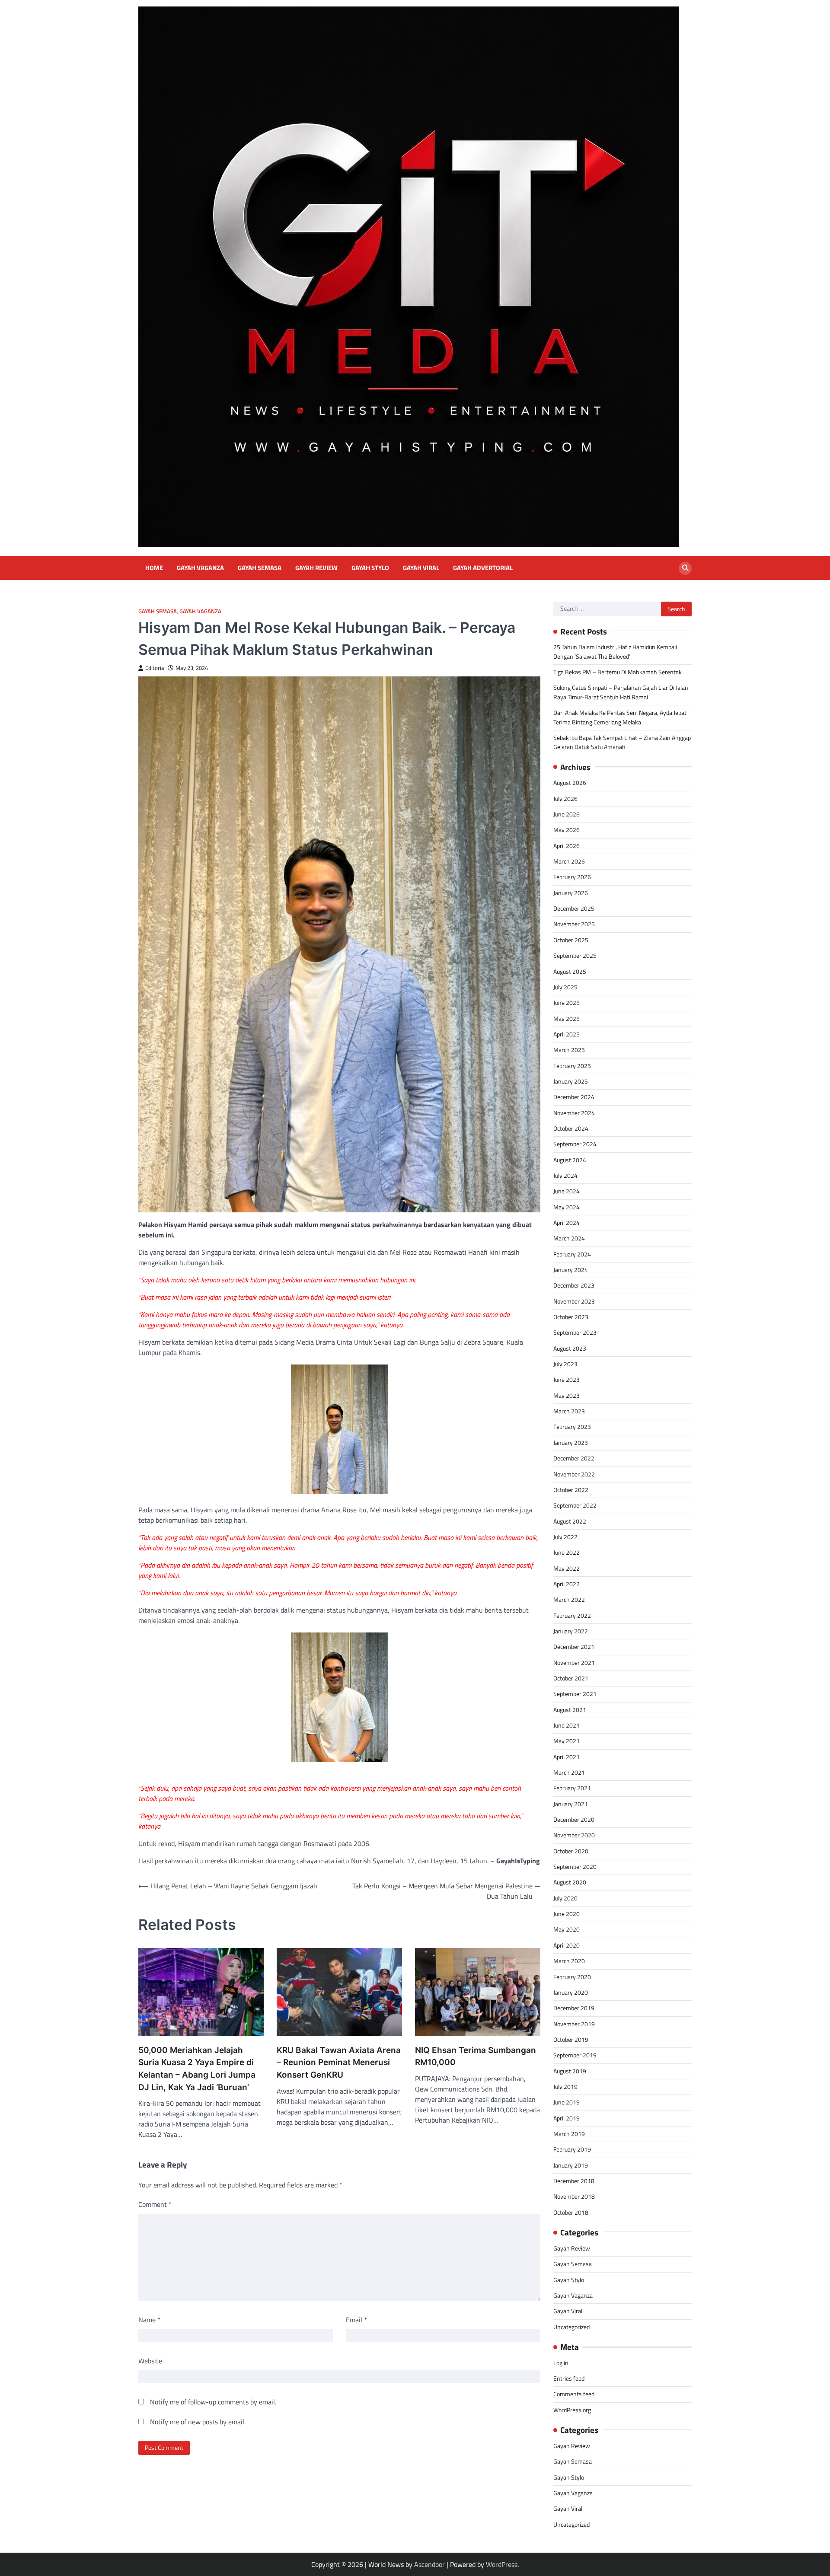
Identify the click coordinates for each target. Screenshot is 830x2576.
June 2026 (567, 814)
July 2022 (565, 1537)
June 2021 (567, 1725)
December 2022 (574, 1458)
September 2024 (575, 1144)
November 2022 (574, 1474)
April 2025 (567, 1034)
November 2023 (574, 1301)
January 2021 (571, 1804)
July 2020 (565, 1898)
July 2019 (565, 2087)
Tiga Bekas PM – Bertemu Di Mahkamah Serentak (618, 672)
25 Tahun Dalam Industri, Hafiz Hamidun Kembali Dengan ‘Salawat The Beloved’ (615, 652)
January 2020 (571, 1993)
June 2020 (567, 1914)
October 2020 (571, 1851)
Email (356, 2320)
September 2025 (575, 956)
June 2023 (567, 1380)
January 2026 (571, 893)
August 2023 (570, 1349)
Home (154, 568)
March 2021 (569, 1773)
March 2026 (569, 861)
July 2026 (565, 799)
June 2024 (567, 1191)
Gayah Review (316, 568)
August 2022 (570, 1521)
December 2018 (574, 2181)
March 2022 (569, 1600)
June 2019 (567, 2102)
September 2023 (575, 1333)
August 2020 (570, 1882)
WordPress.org (572, 2410)
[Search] (685, 568)
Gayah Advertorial (483, 568)
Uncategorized (571, 2327)
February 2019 (572, 2149)
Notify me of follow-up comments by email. (213, 2402)
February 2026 (572, 877)
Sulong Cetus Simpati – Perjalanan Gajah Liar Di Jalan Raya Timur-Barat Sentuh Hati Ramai (621, 692)
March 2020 (569, 1961)
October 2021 (571, 1678)
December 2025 (574, 909)
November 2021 (574, 1663)
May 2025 (567, 1019)
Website (150, 2361)
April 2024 (567, 1223)
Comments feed (574, 2394)
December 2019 (574, 2008)
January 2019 (571, 2165)
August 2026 (570, 783)
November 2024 (574, 1113)
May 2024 (567, 1207)
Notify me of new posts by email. (198, 2422)
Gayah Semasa (260, 568)
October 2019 (571, 2040)
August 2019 (570, 2071)
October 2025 (571, 940)
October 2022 (571, 1490)
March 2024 (569, 1238)
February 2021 (572, 1788)
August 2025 (570, 972)
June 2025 (567, 1003)
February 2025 (572, 1066)
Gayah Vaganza (200, 568)
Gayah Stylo (370, 568)
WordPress (502, 2564)
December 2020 (574, 1820)
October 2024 (571, 1129)
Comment (155, 2204)
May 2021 (567, 1741)
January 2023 (571, 1443)
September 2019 (575, 2055)
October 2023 (571, 1317)
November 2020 (574, 1835)
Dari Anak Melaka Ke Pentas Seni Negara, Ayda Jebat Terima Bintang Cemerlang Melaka (620, 717)
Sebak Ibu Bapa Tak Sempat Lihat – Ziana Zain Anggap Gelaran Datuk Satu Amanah (622, 742)
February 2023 (572, 1427)
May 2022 (567, 1569)
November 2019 (574, 2024)
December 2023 (574, 1285)
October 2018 (571, 2213)
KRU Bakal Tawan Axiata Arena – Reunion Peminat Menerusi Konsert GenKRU (339, 2063)
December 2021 (574, 1647)
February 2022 (572, 1616)
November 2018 (574, 2197)
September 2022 (575, 1505)
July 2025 (565, 987)
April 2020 (567, 1945)
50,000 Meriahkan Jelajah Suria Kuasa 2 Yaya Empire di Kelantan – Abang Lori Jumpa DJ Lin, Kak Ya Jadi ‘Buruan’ (197, 2069)
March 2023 (569, 1411)
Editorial (155, 668)
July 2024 (565, 1176)
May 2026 (567, 830)
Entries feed (569, 2378)
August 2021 (570, 1710)
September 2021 (575, 1694)
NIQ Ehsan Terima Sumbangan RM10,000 (476, 2056)
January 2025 (571, 1081)
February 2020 (572, 1977)
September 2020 (575, 1867)
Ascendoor (429, 2564)
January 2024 (571, 1270)
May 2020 (567, 1929)
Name (149, 2320)
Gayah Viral (421, 568)
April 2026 (567, 846)
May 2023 (567, 1396)
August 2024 (570, 1160)
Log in (561, 2363)
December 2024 (574, 1097)
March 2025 (569, 1050)
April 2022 (567, 1584)
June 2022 (567, 1553)
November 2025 (574, 924)
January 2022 (571, 1631)
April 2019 (567, 2118)
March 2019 (569, 2134)
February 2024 (572, 1254)
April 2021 (567, 1757)
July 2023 (565, 1364)
